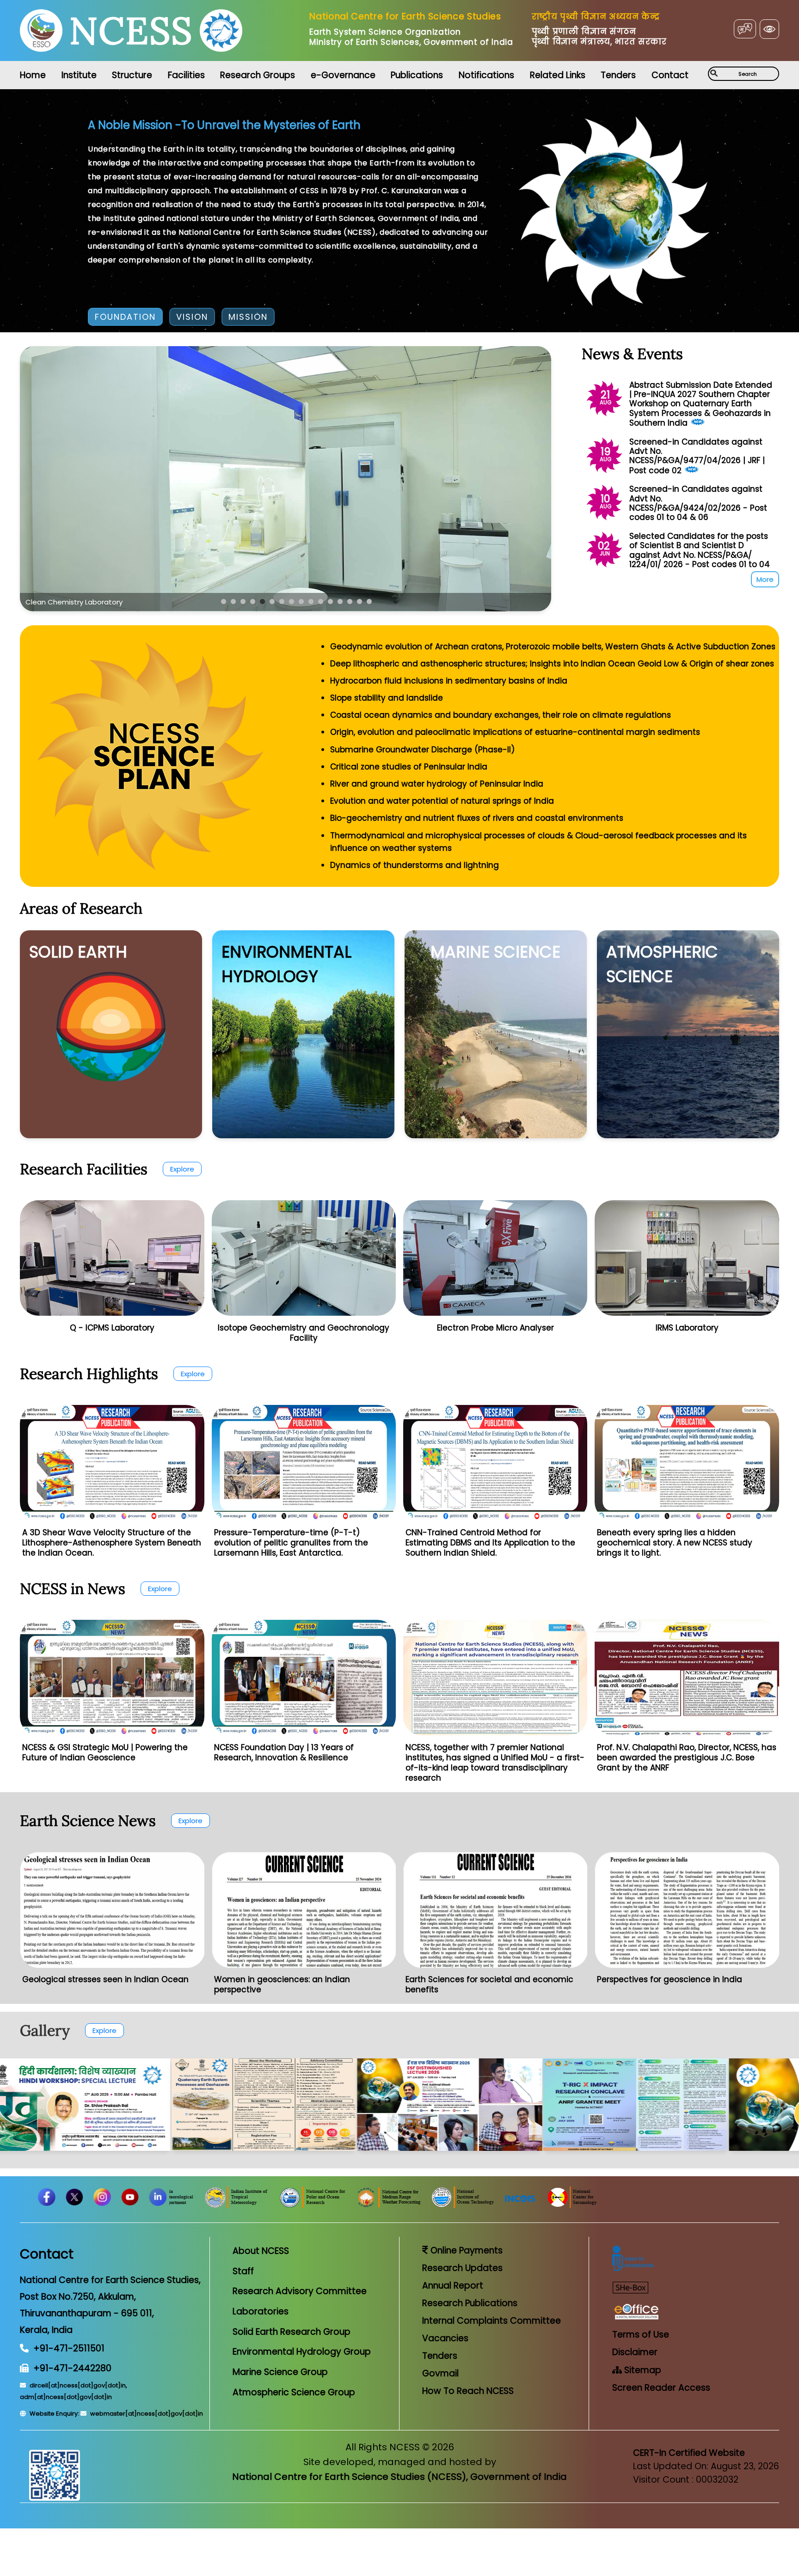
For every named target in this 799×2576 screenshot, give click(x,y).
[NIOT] (606, 2206)
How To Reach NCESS (468, 2391)
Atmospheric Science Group (294, 2392)
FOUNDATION (125, 317)
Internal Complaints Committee (492, 2321)
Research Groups (258, 75)
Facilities (186, 75)
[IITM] (380, 2206)
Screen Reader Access (661, 2388)
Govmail (440, 2373)
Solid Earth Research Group (292, 2332)
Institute (79, 75)
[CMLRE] (174, 2206)
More (765, 579)
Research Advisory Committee (300, 2291)
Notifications (486, 75)
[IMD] (311, 2206)
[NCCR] (246, 2206)
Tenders (618, 75)
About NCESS (261, 2251)
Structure (132, 75)
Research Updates (462, 2268)
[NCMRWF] (532, 2206)
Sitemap (642, 2370)
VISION (192, 317)
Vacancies (445, 2338)
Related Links (558, 75)
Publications (417, 75)
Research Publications (470, 2303)
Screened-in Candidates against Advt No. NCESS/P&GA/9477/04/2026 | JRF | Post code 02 (697, 456)
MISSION (248, 317)
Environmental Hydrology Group (302, 2352)
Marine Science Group (280, 2372)
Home (33, 75)
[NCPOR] (456, 2206)
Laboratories (261, 2311)
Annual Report (453, 2286)
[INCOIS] (664, 2206)
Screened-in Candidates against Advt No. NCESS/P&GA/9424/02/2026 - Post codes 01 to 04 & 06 (698, 503)
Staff (243, 2271)
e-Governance (343, 75)
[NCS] (715, 2206)
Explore (182, 1169)
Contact (670, 75)
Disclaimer (635, 2352)
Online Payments (465, 2250)
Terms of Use (641, 2335)
